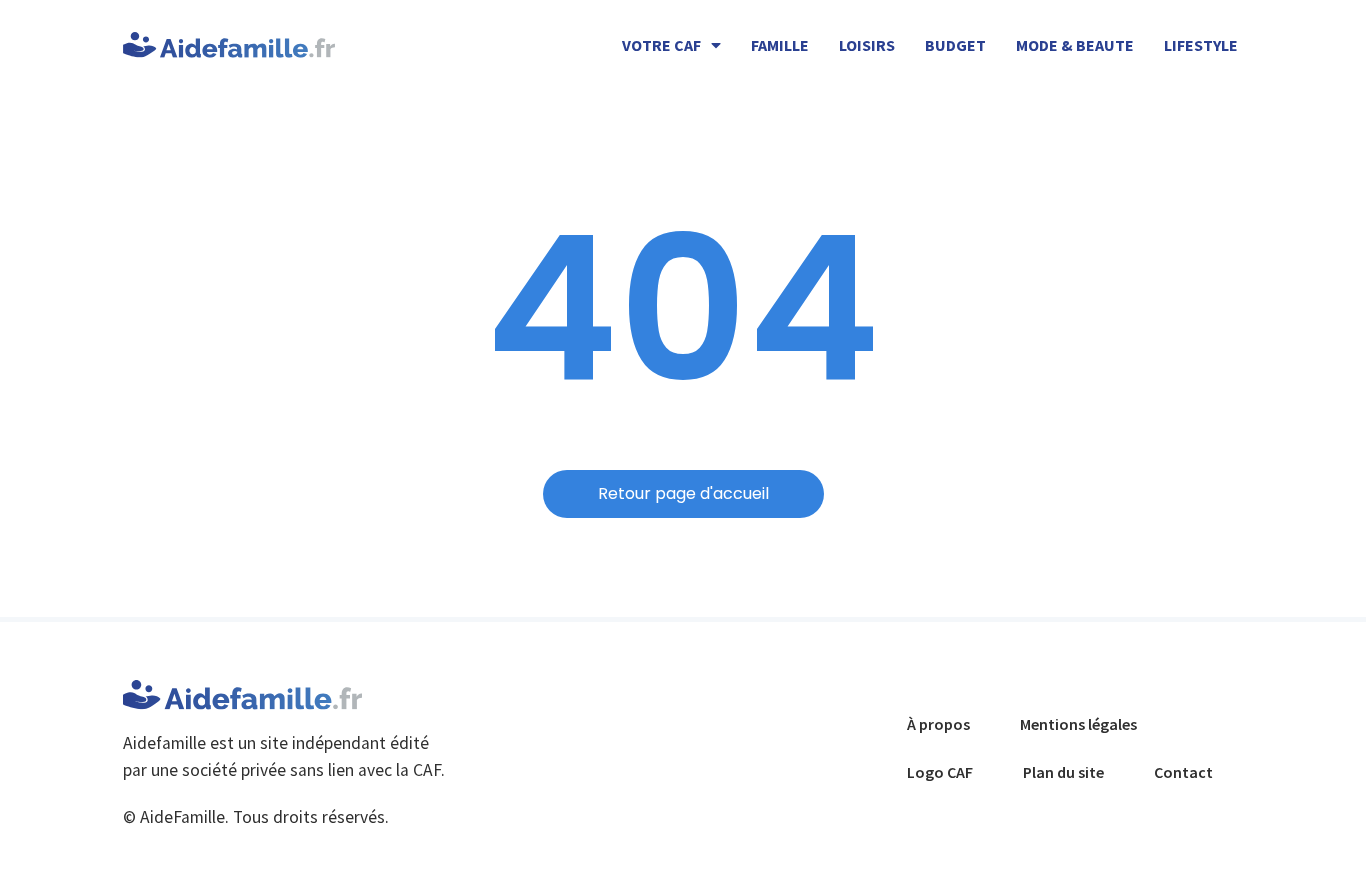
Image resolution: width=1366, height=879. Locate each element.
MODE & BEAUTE (1075, 45)
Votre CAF (661, 45)
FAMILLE (780, 45)
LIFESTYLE (1201, 45)
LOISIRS (867, 45)
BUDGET (955, 45)
